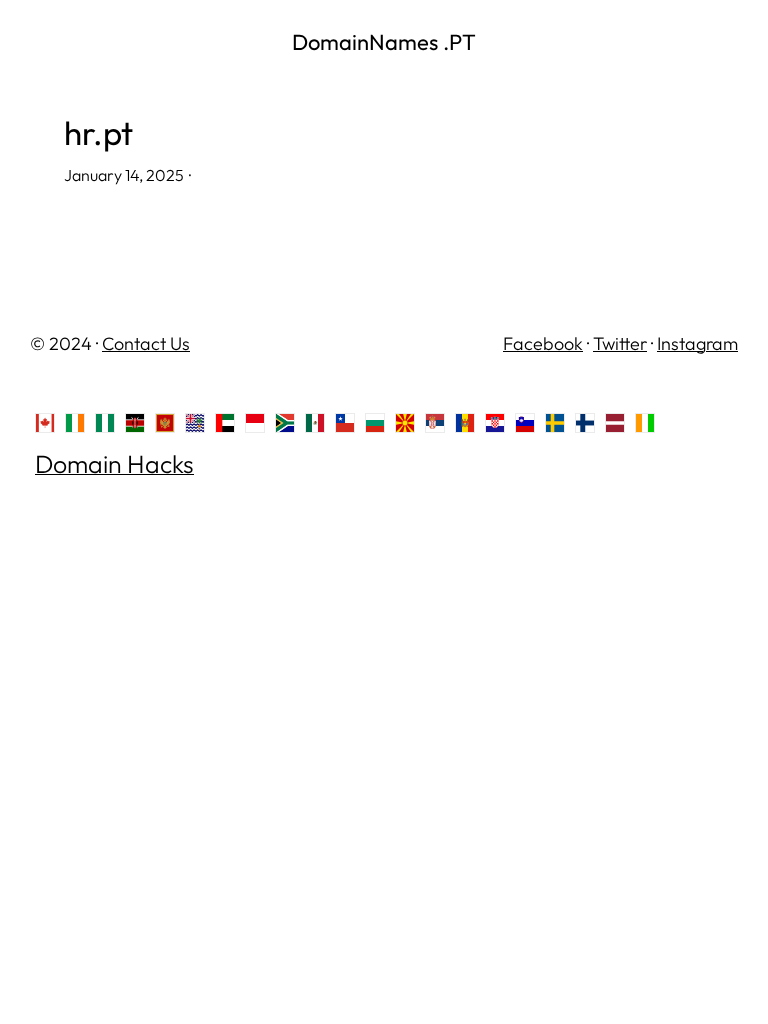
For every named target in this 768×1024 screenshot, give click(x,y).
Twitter (620, 343)
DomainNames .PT (384, 42)
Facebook (543, 343)
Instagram (697, 343)
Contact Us (146, 343)
